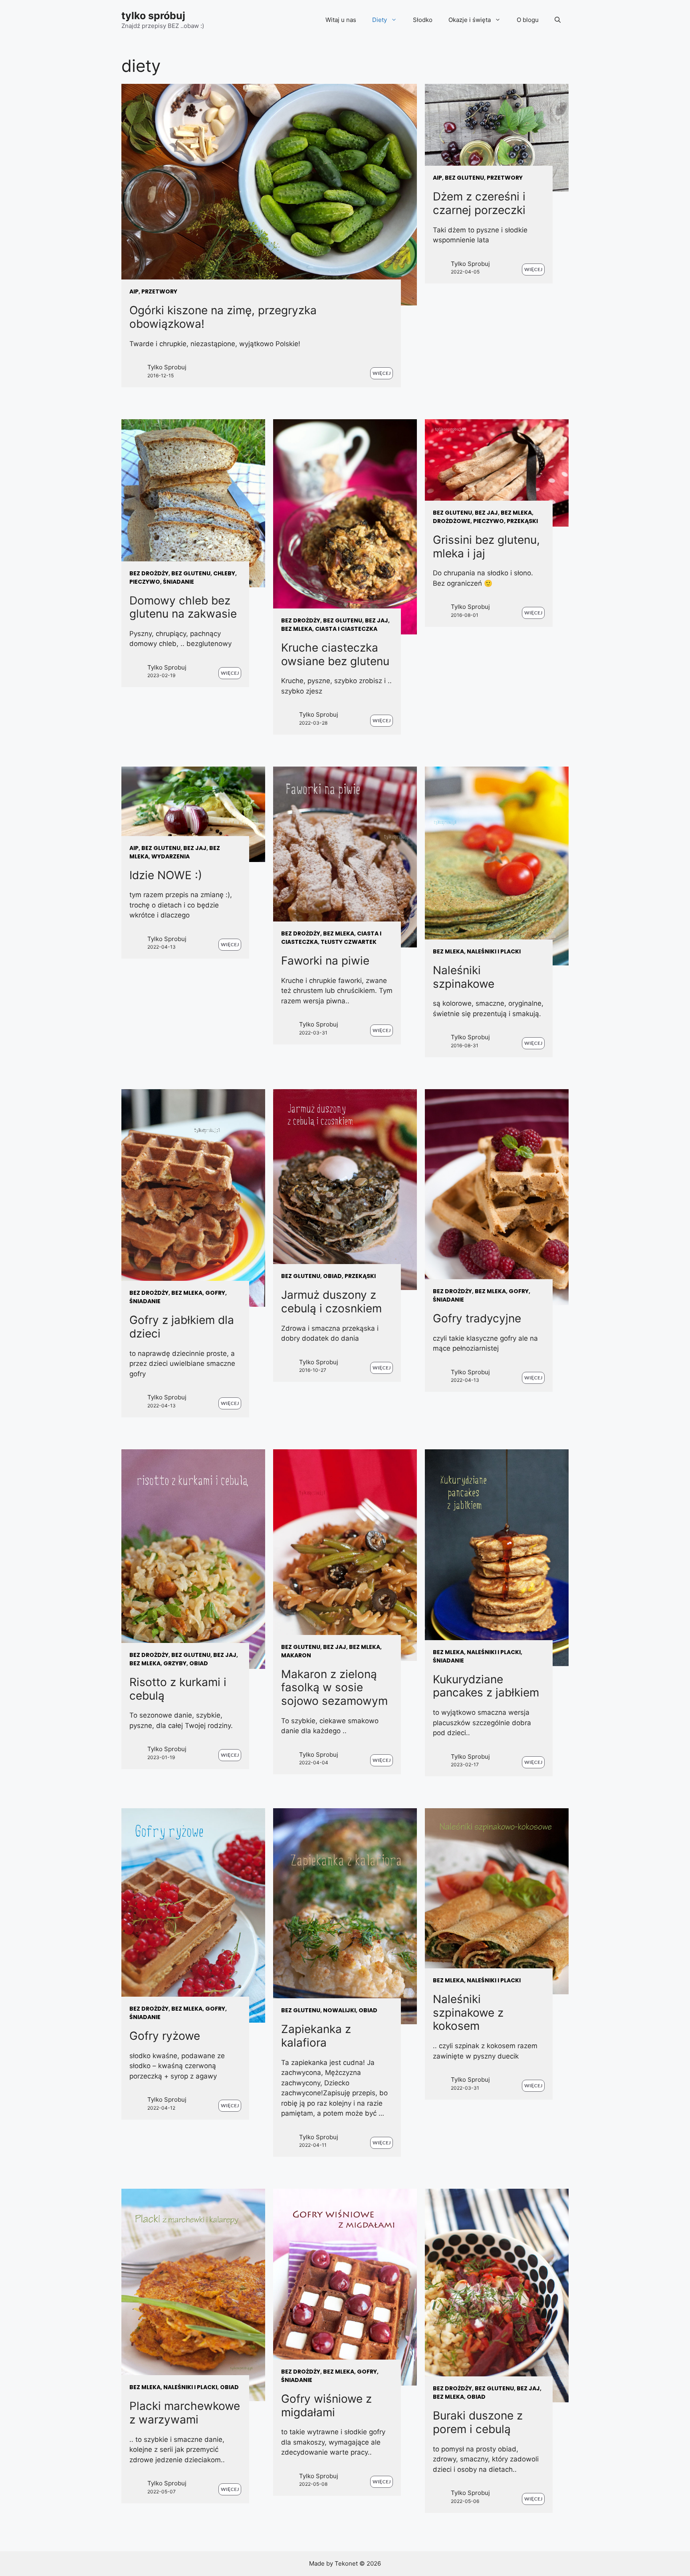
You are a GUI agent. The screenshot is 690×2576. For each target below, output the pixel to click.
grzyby (175, 1663)
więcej (382, 373)
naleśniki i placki (494, 951)
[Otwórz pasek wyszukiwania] (558, 20)
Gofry (215, 1293)
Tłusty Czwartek (349, 942)
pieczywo (145, 582)
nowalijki (339, 2010)
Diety (380, 20)
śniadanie (178, 582)
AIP (134, 291)
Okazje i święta (470, 20)
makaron (296, 1655)
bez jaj (377, 620)
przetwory (159, 291)
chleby (224, 573)
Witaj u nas (341, 20)
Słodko (423, 20)
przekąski (522, 521)
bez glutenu (464, 178)
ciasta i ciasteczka (346, 629)
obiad (332, 1276)
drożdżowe (452, 521)
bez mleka (297, 629)
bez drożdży (149, 573)
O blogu (528, 20)
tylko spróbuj (153, 16)
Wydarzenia (171, 856)
